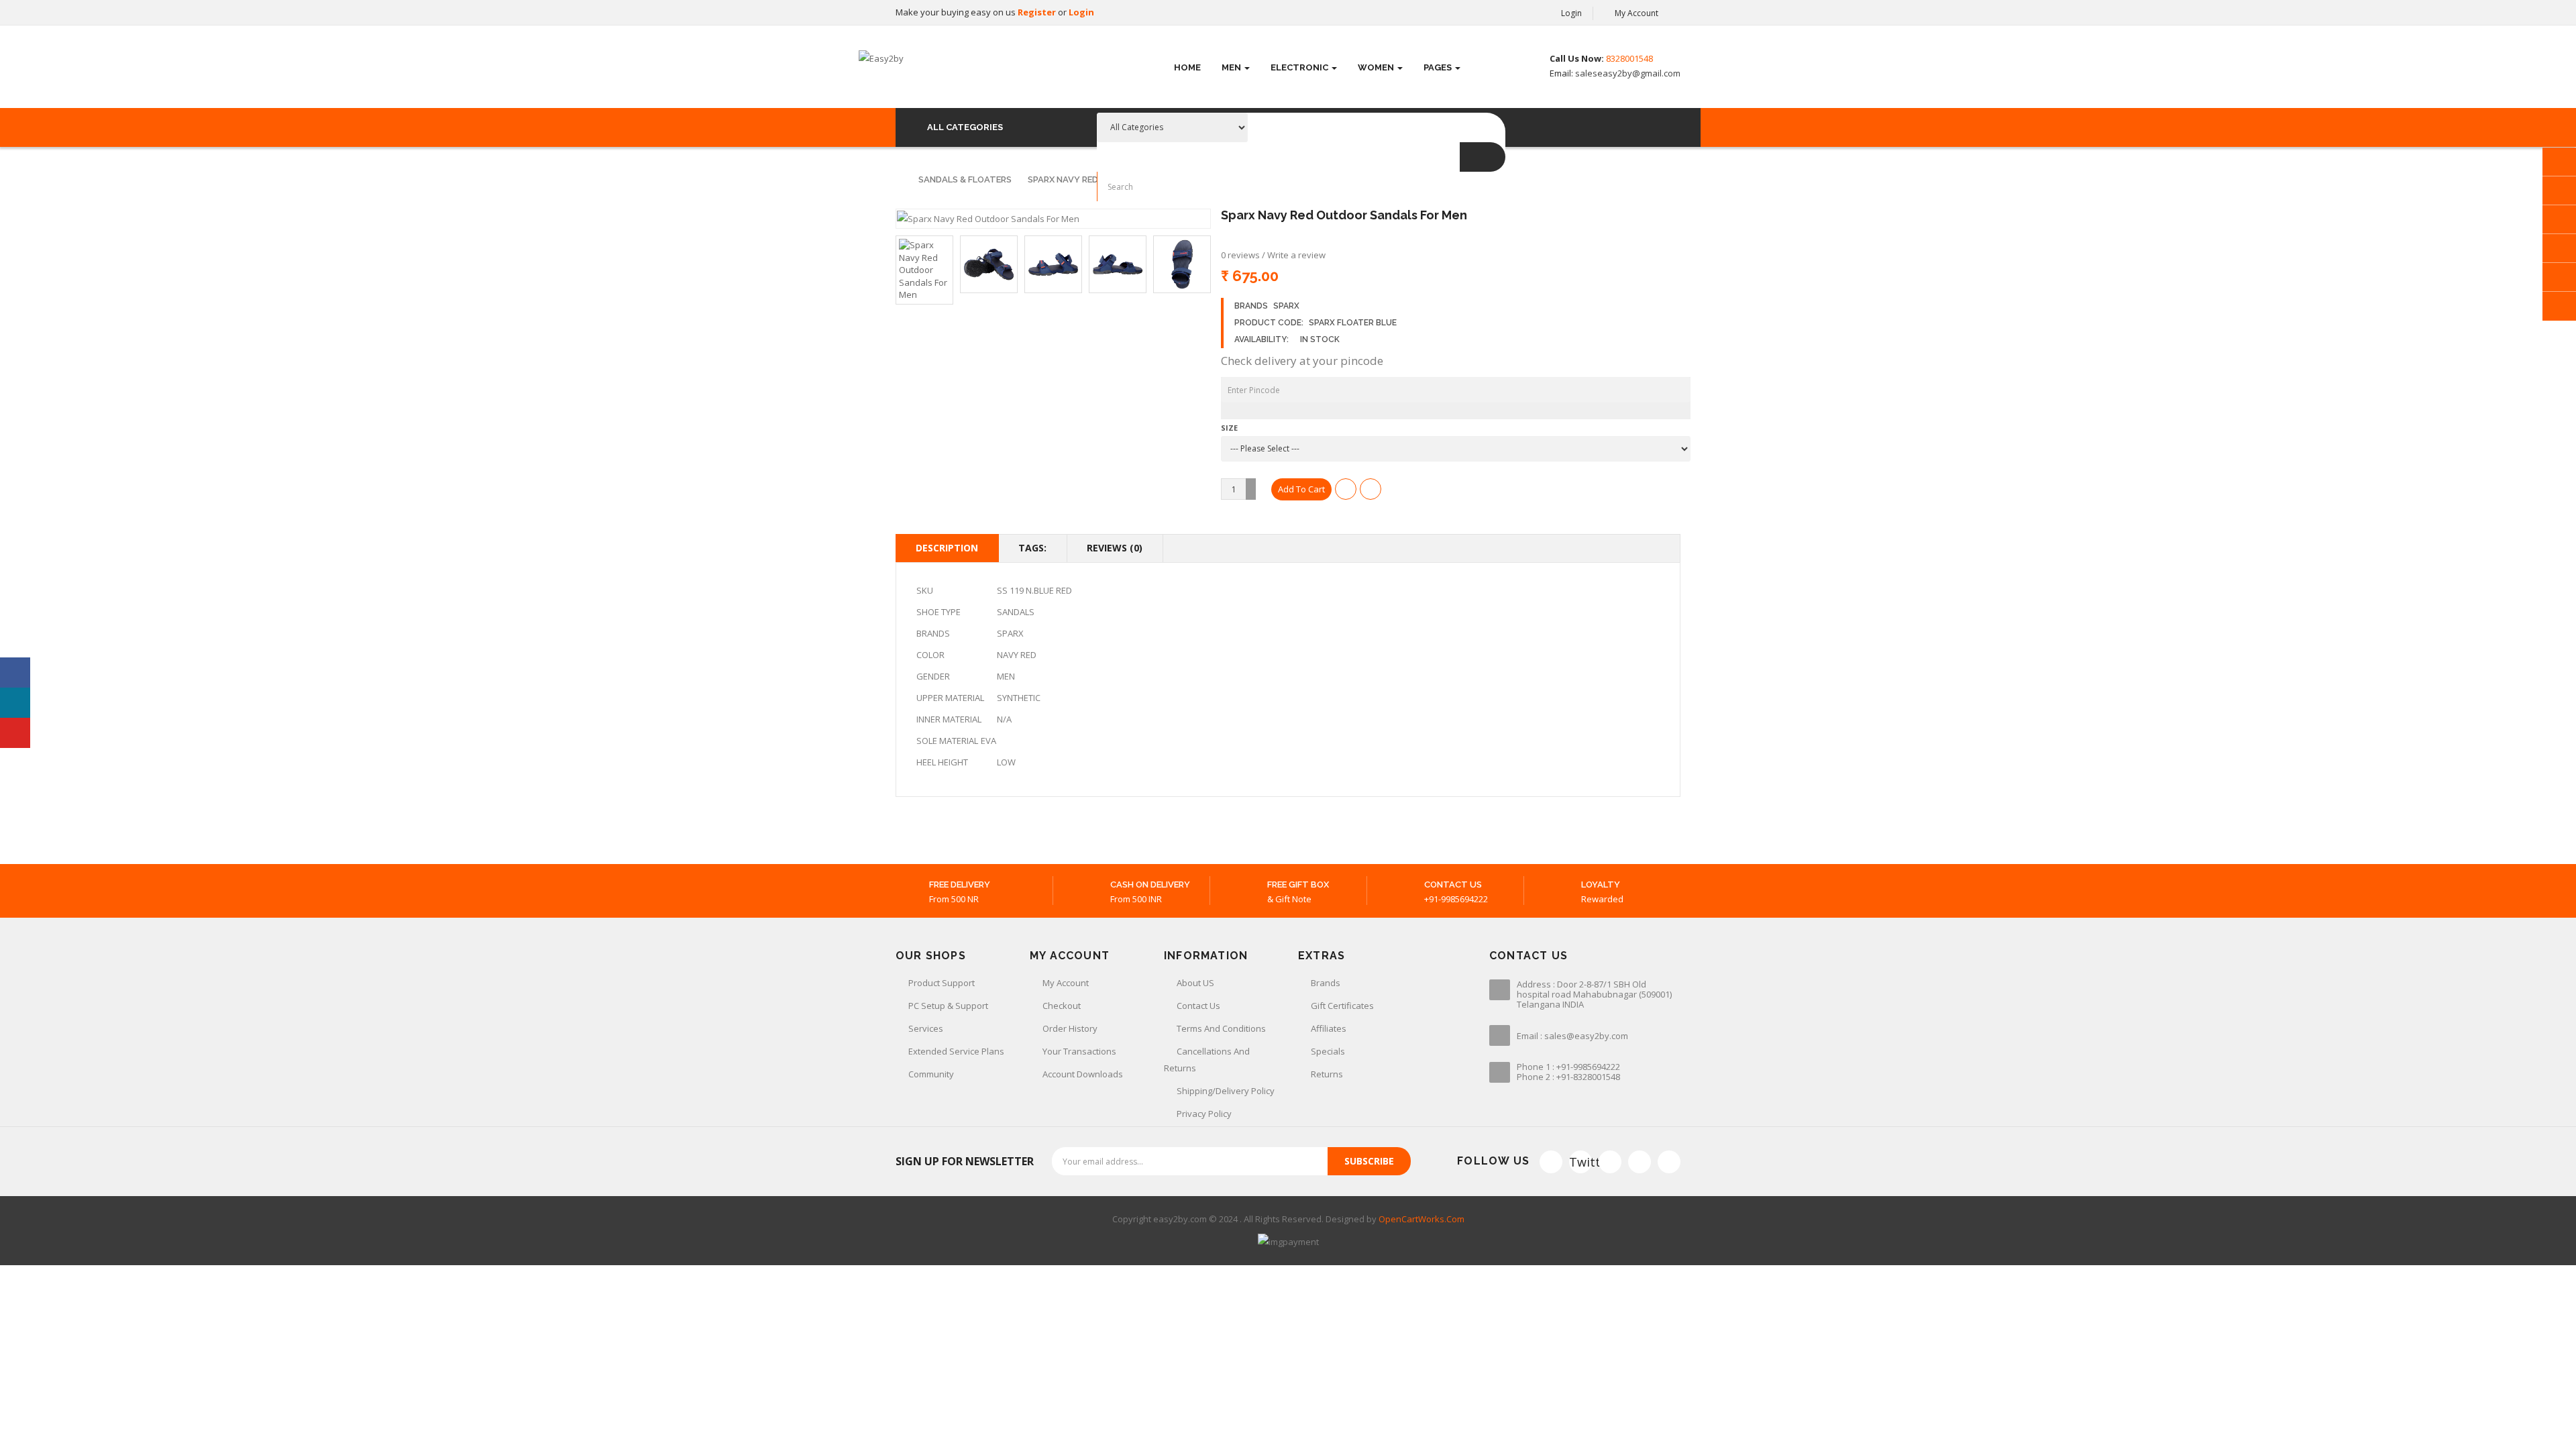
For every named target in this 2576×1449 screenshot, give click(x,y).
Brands (1326, 983)
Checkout (1062, 1006)
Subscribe (1369, 1161)
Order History (1070, 1028)
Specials (1328, 1051)
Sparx (1286, 306)
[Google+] (1610, 1162)
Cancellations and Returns (1207, 1060)
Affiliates (1329, 1028)
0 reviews (1240, 255)
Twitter (1580, 1162)
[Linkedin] (1640, 1162)
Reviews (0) (1115, 548)
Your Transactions (1079, 1051)
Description (947, 548)
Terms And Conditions (1221, 1028)
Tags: (1032, 548)
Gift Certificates (1342, 1006)
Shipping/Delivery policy (1226, 1091)
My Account (1066, 983)
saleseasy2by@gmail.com (1627, 73)
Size (1229, 428)
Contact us (1198, 1006)
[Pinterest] (1669, 1162)
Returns (1327, 1074)
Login (1081, 12)
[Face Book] (1551, 1162)
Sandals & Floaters (965, 179)
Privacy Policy (1204, 1114)
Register (1038, 12)
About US (1195, 983)
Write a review (1296, 255)
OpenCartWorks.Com (1421, 1219)
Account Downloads (1083, 1074)
